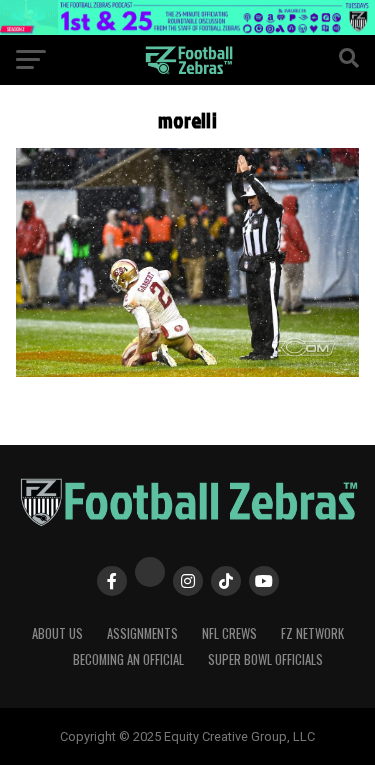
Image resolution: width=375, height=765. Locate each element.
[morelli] (188, 371)
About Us (57, 633)
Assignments (142, 633)
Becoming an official (128, 659)
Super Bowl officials (265, 659)
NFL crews (229, 633)
